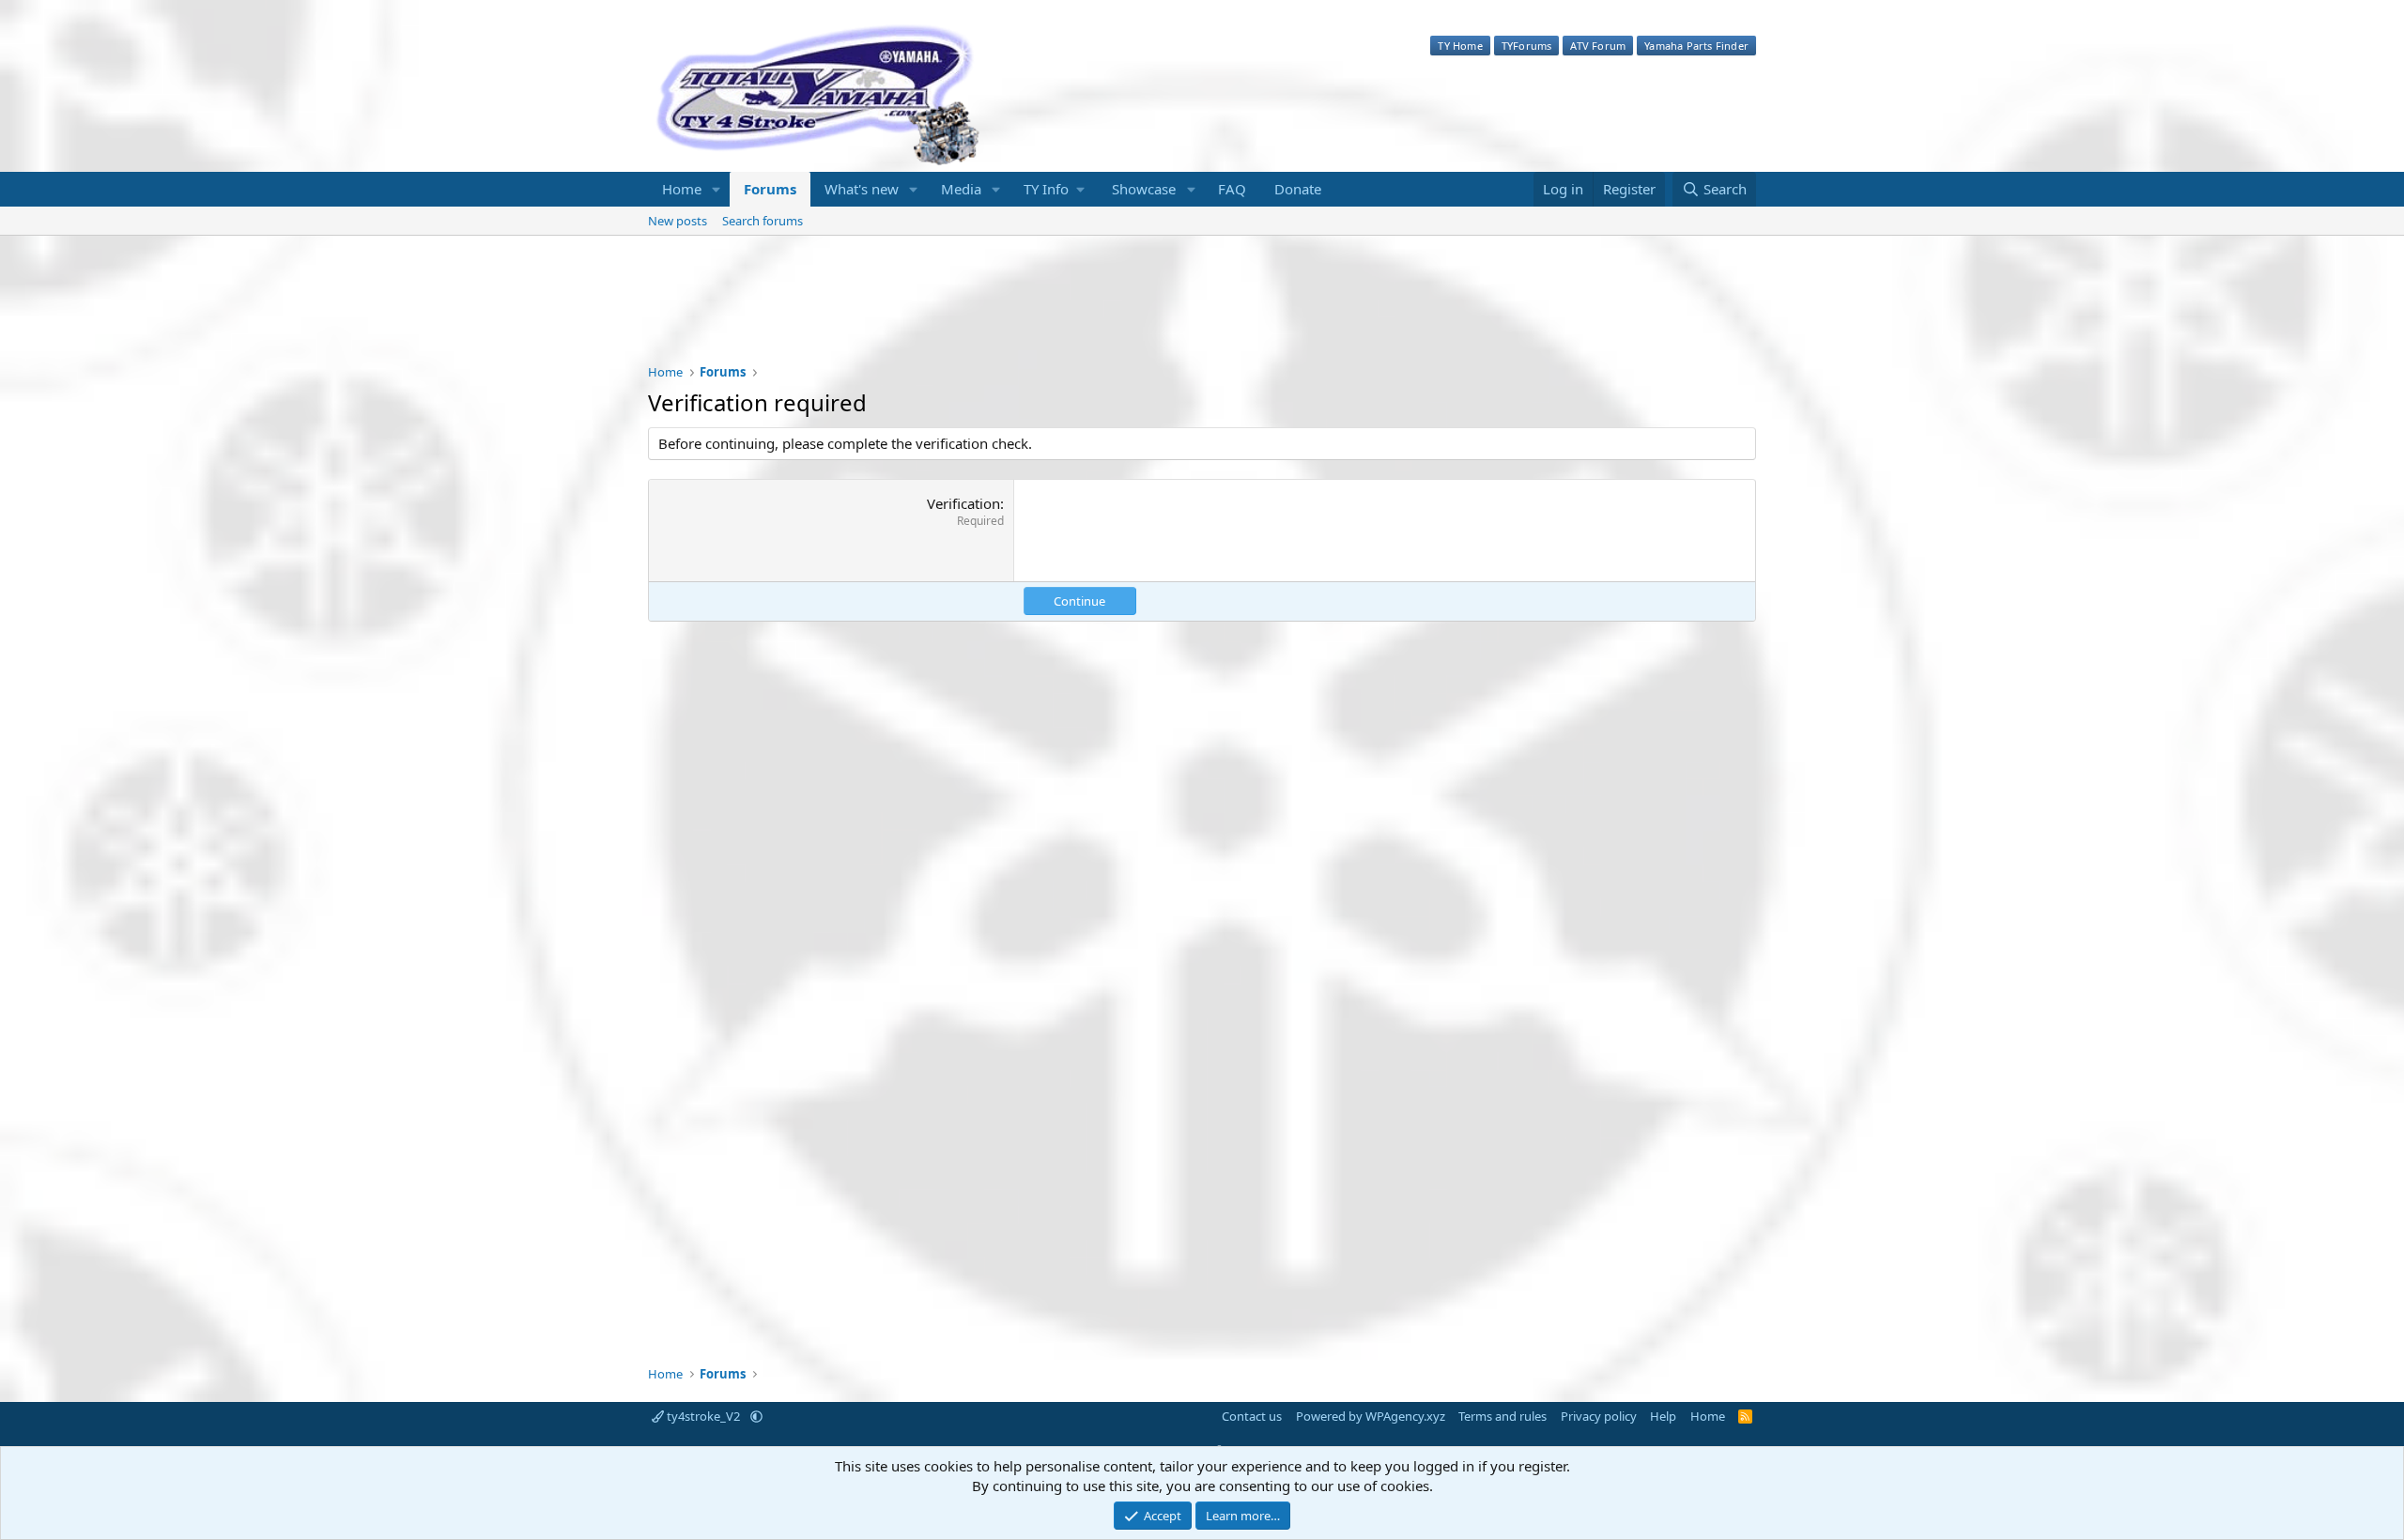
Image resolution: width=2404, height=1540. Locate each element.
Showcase (1144, 189)
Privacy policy (1599, 1416)
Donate (1298, 189)
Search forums (763, 221)
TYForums (1527, 46)
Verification (963, 503)
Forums (770, 189)
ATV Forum (1598, 46)
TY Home (1460, 46)
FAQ (1232, 189)
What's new (862, 189)
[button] (717, 189)
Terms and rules (1502, 1416)
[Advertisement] (1202, 312)
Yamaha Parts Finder (1696, 46)
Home (682, 189)
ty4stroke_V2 (703, 1416)
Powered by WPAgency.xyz (1371, 1416)
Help (1663, 1416)
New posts (678, 221)
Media (961, 189)
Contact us (1252, 1416)
